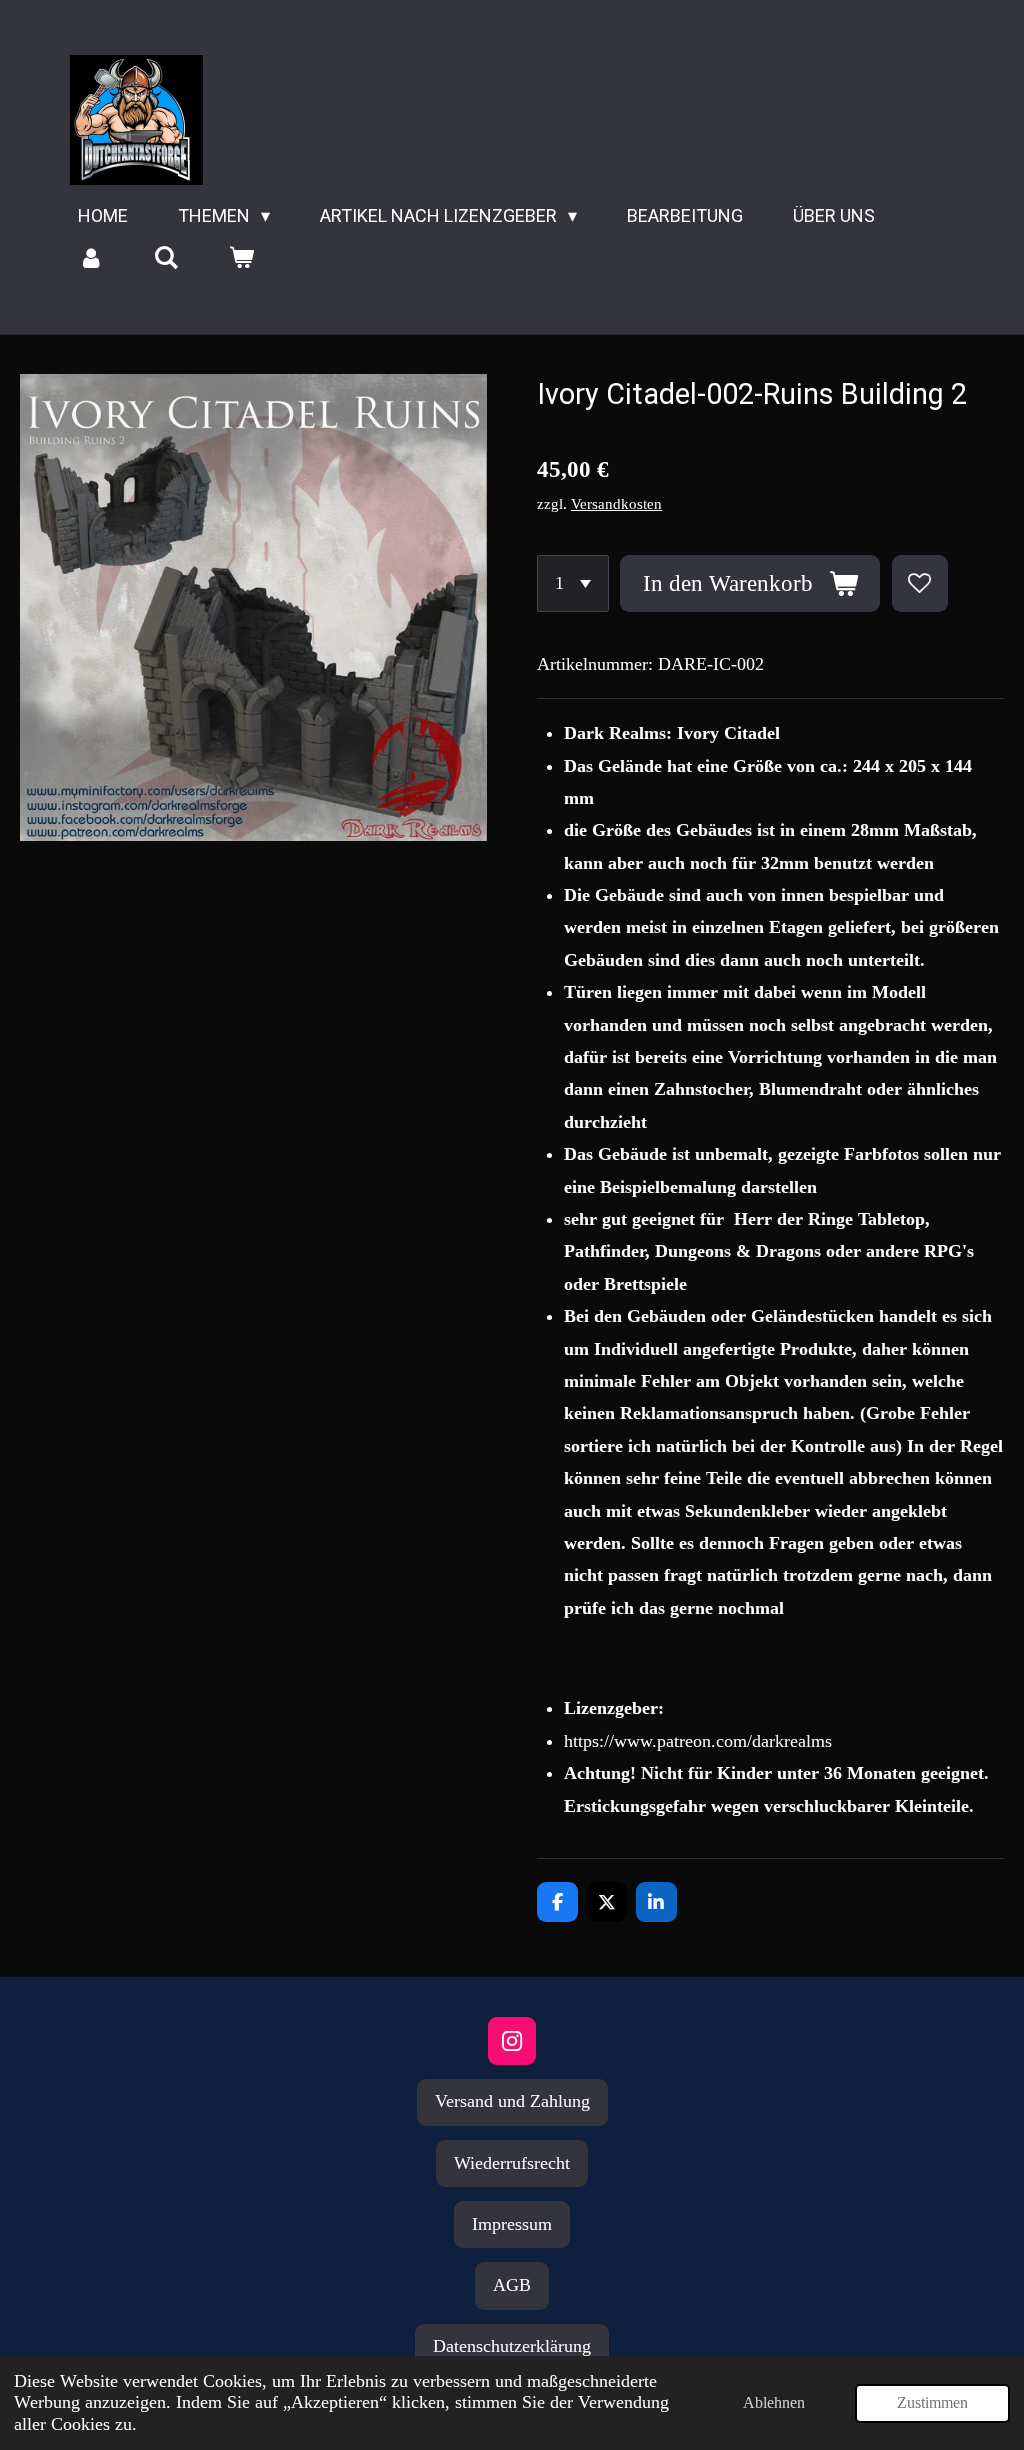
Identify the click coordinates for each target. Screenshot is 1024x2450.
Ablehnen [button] (774, 2403)
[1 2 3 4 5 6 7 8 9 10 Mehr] (573, 583)
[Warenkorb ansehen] (240, 258)
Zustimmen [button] (932, 2403)
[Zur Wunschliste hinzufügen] (920, 583)
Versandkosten (616, 504)
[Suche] (165, 258)
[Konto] (90, 258)
